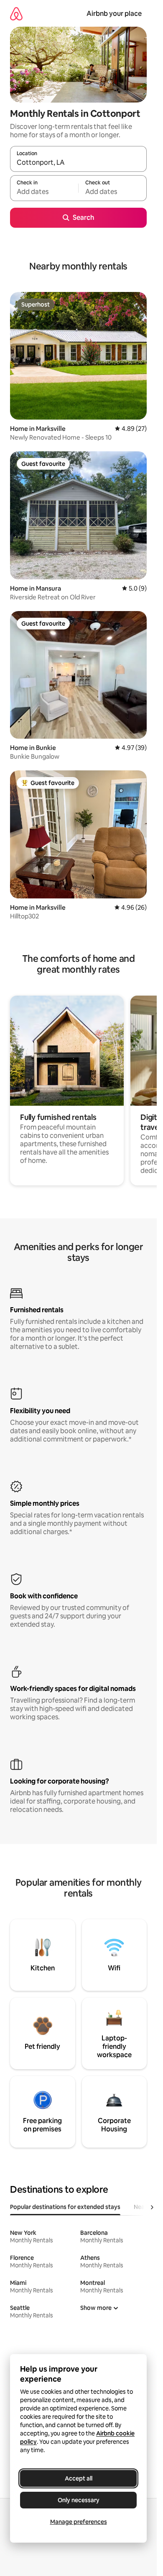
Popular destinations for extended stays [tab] (65, 2207)
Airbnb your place (114, 14)
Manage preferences (79, 2522)
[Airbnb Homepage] (16, 14)
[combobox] (78, 163)
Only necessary (79, 2500)
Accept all (79, 2478)
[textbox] (44, 192)
